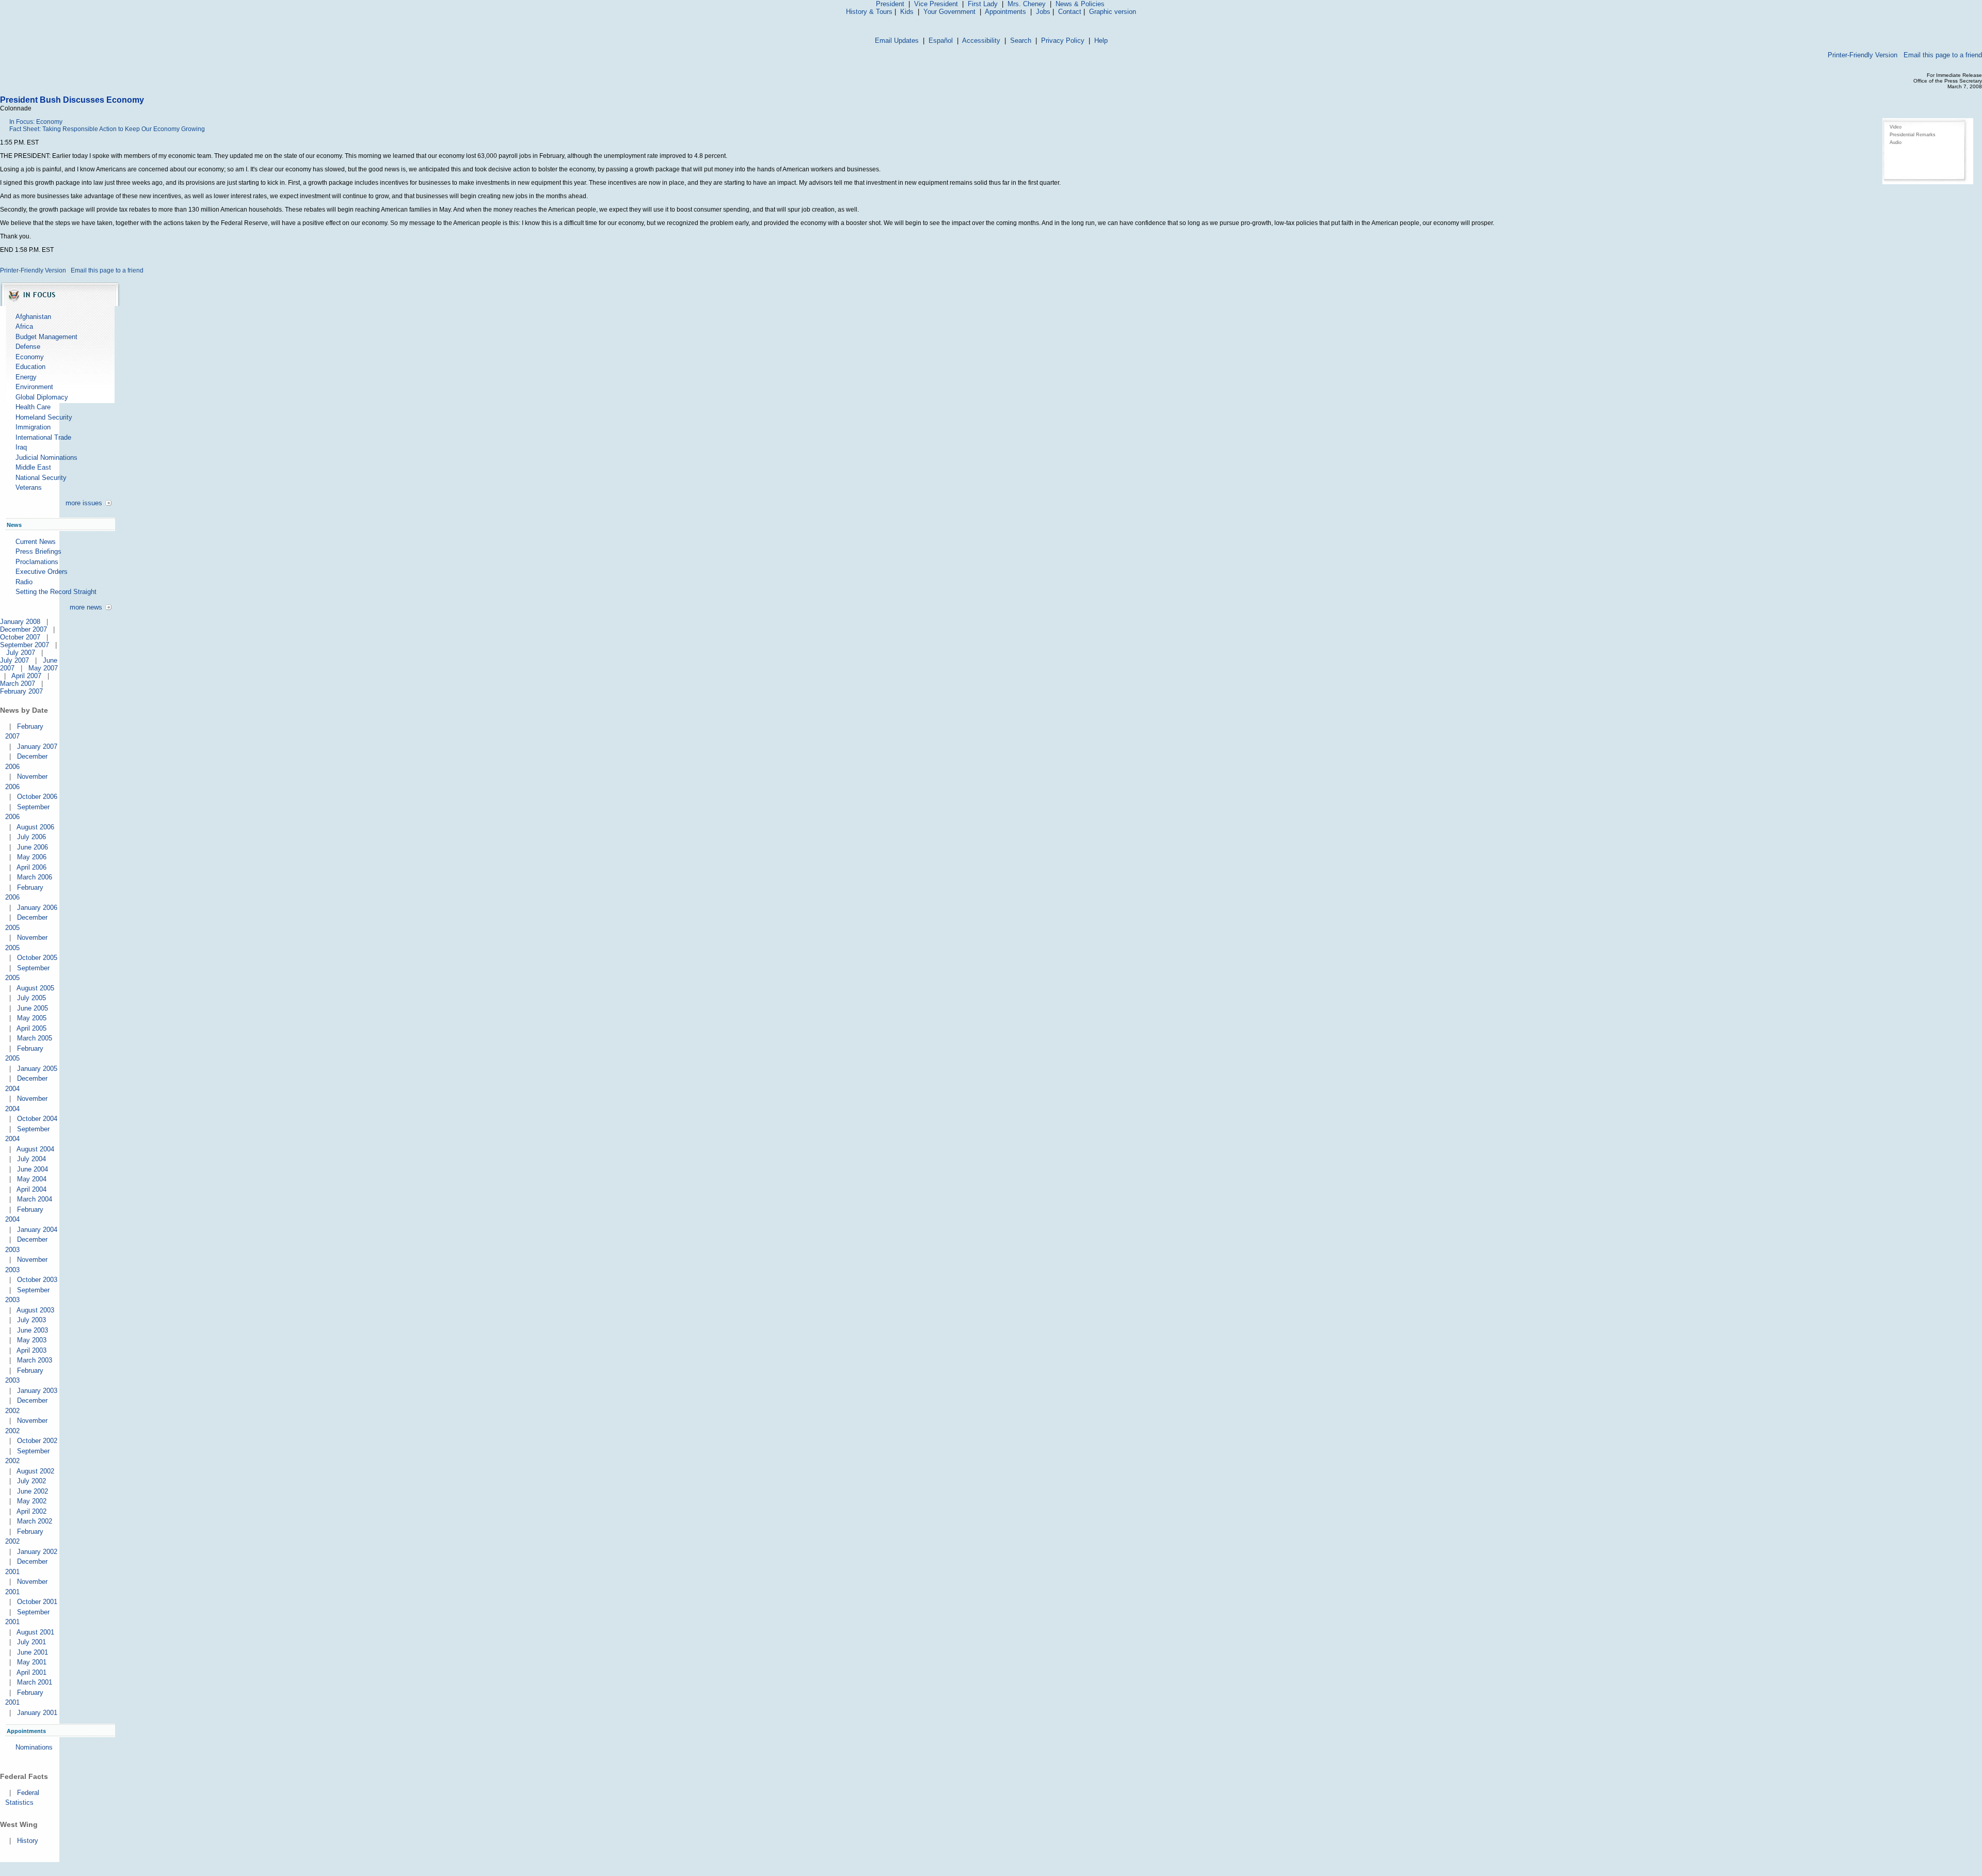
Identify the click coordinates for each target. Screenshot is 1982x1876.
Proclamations (37, 562)
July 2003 (31, 1320)
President (890, 4)
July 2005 (31, 998)
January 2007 (37, 747)
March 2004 (35, 1199)
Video (1896, 127)
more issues (84, 503)
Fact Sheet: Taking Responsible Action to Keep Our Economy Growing (107, 129)
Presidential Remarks (1913, 135)
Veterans (29, 487)
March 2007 (18, 684)
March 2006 (35, 877)
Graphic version (1113, 12)
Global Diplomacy (42, 397)
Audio (1896, 142)
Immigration (33, 427)
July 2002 (31, 1481)
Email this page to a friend (1943, 55)
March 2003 (35, 1360)
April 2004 (31, 1189)
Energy (26, 377)
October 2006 (37, 797)
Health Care (33, 407)
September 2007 (25, 645)
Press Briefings (38, 551)
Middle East (33, 467)
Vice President (936, 4)
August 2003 (35, 1310)
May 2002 (32, 1501)
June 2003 (33, 1330)
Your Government (949, 12)
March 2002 (35, 1521)
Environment (34, 387)
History (28, 1841)
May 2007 (43, 668)
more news (86, 607)
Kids (907, 12)
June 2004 (33, 1169)
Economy (30, 357)
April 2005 (31, 1028)
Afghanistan (33, 317)
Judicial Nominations (46, 458)
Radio (24, 582)
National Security (41, 478)
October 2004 (37, 1119)
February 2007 (21, 691)
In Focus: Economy (36, 122)
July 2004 (31, 1159)
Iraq (21, 447)
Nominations (34, 1747)
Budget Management (46, 337)
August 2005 (35, 988)
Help (1101, 41)
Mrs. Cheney (1027, 4)
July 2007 (21, 653)
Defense (28, 347)
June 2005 (33, 1008)
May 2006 (32, 857)
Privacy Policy (1063, 41)
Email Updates (897, 41)
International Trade (43, 437)
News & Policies (1080, 4)
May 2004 (32, 1179)
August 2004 (35, 1149)
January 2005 (37, 1069)
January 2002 (37, 1552)
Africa (24, 326)
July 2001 (31, 1642)
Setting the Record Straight (56, 592)
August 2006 (35, 827)
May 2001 (32, 1662)
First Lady (983, 4)
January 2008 (20, 622)
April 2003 (31, 1350)
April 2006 (31, 867)
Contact (1070, 12)
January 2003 (37, 1391)
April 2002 (31, 1511)
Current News (36, 542)
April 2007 (26, 676)
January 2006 (37, 908)
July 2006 (31, 837)
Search (1021, 41)
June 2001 (33, 1652)
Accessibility (981, 41)
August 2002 (35, 1471)
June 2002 (33, 1491)
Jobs (1043, 12)
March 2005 (35, 1038)
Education (30, 367)
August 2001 (35, 1632)
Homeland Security (44, 417)
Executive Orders (42, 572)
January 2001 (37, 1713)
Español (941, 41)
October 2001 (37, 1602)
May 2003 (32, 1340)
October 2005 (37, 958)
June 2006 (33, 847)
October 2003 (37, 1280)
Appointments (1005, 12)
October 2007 (20, 637)
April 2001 (31, 1672)
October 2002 (37, 1441)
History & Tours (869, 12)
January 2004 (37, 1230)
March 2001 (35, 1682)
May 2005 (32, 1018)
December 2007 (23, 629)
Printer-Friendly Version (1863, 55)
